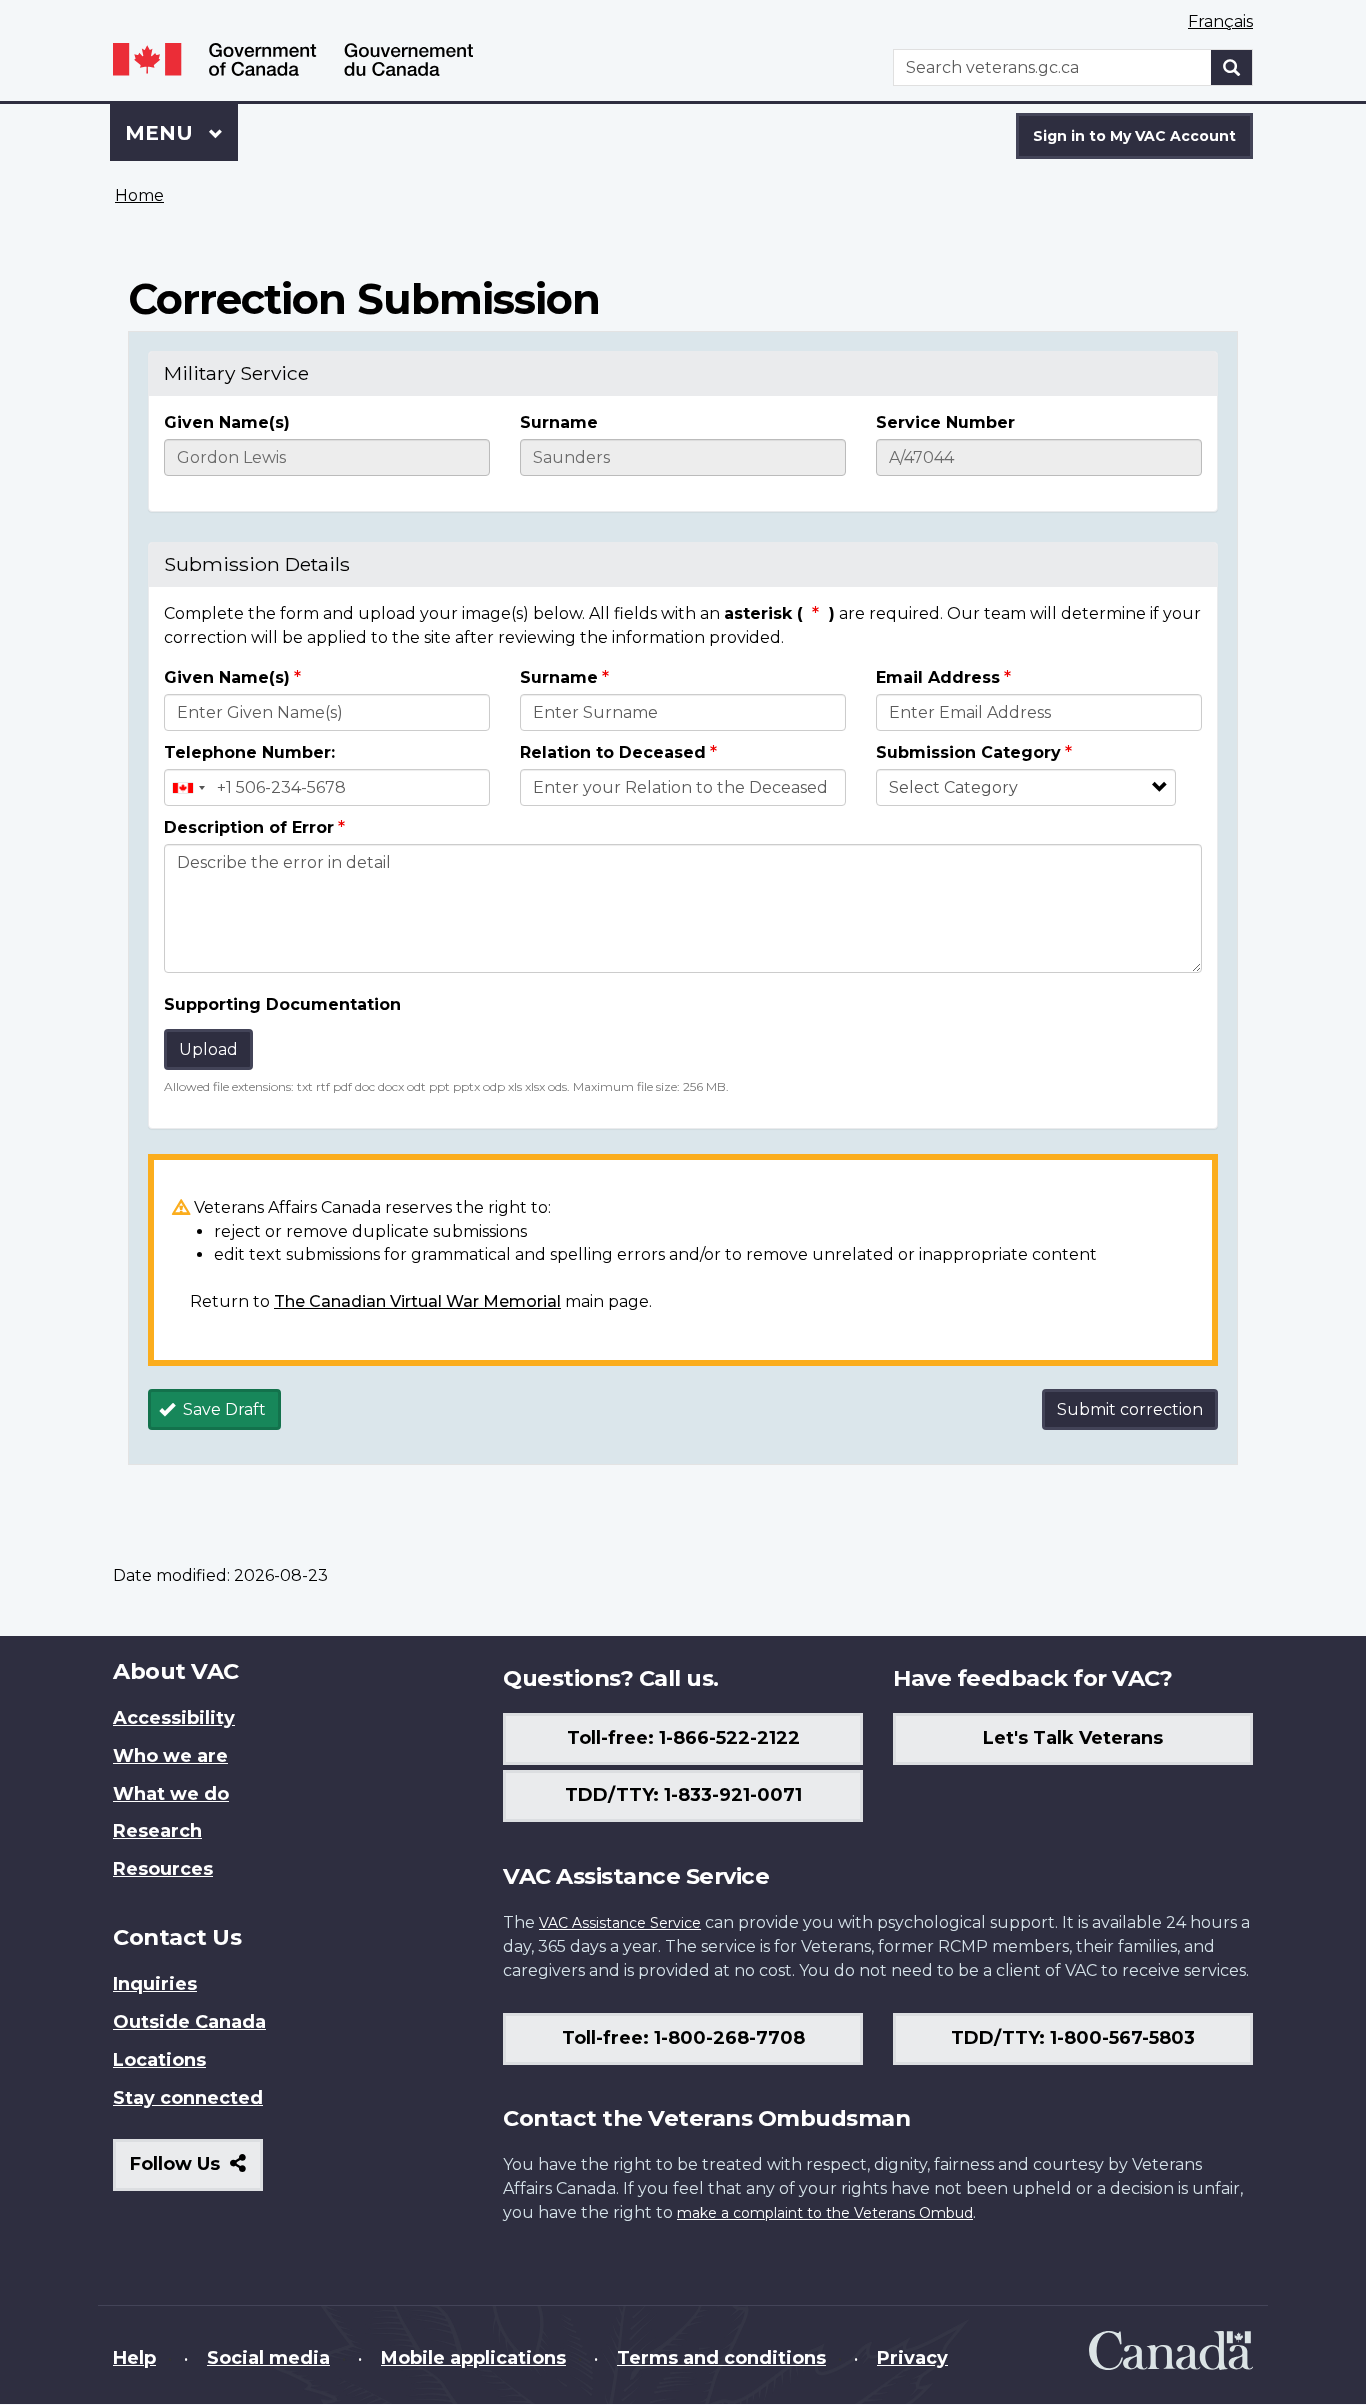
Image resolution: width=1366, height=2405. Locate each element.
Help (134, 2358)
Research (157, 1831)
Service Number (945, 422)
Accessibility (174, 1718)
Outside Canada (189, 2022)
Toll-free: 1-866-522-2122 (683, 1738)
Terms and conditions (721, 2358)
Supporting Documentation (282, 1004)
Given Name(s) (227, 422)
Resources (163, 1869)
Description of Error (249, 827)
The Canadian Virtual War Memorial (417, 1301)
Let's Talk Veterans (1073, 1738)
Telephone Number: (249, 752)
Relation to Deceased (613, 752)
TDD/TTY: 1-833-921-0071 (683, 1795)
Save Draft (222, 1409)
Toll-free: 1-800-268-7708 (683, 2038)
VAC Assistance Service (620, 1923)
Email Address (938, 677)
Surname (559, 422)
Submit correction (1130, 1409)
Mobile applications (473, 2358)
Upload (208, 1049)
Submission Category (968, 752)
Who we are (170, 1756)
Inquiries (155, 1984)
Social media (268, 2358)
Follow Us (196, 2171)
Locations (159, 2060)
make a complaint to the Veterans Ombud (825, 2213)
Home (139, 195)
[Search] (1232, 67)
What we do (171, 1794)
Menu (162, 133)
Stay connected (188, 2098)
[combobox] (188, 787)
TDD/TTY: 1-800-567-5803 (1073, 2038)
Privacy (912, 2358)
